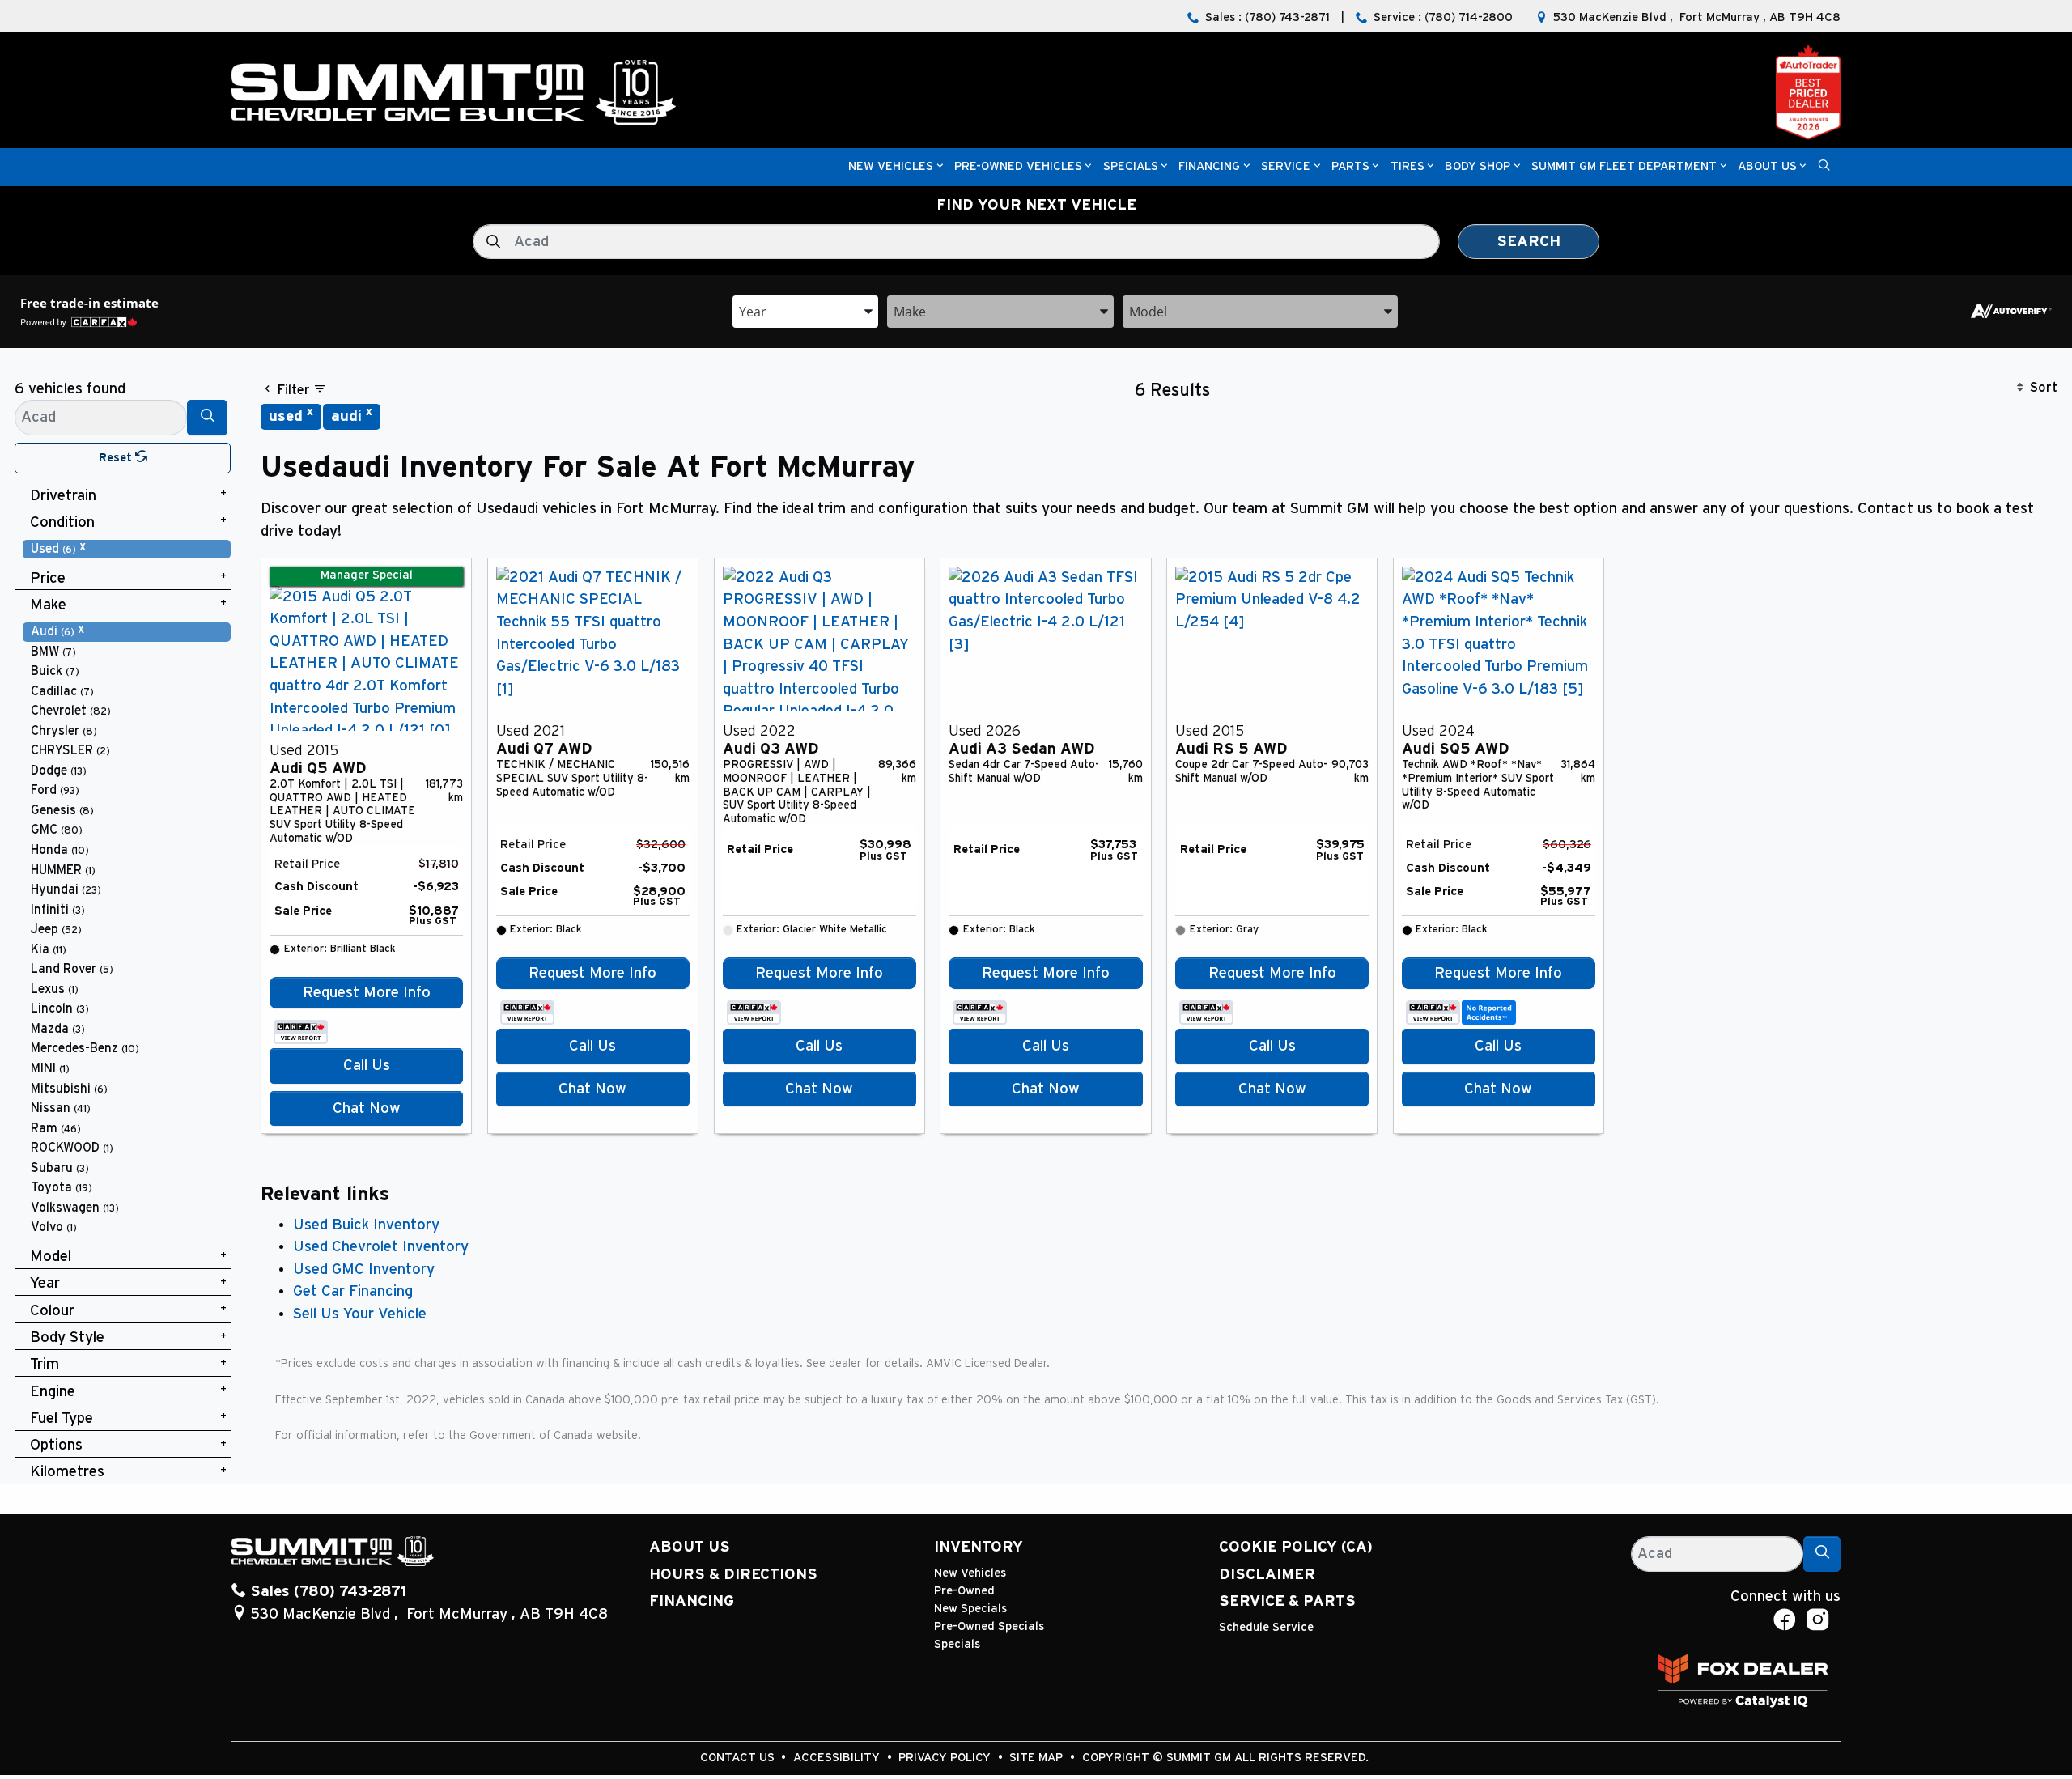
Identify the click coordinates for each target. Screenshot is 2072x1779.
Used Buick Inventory (366, 1225)
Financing (692, 1601)
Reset (117, 458)
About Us (690, 1547)
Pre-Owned (964, 1591)
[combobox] (805, 310)
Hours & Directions (733, 1575)
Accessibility (838, 1758)
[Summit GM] (453, 92)
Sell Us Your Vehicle (360, 1314)
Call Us (367, 1066)
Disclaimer (1267, 1575)
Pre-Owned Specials (989, 1626)
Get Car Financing (353, 1291)
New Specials (970, 1609)
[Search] (207, 417)
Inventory (979, 1547)
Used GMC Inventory (364, 1270)
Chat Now (367, 1108)
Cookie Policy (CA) (1296, 1547)
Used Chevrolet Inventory (381, 1247)
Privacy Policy (946, 1758)
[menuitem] (127, 549)
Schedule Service (1266, 1627)
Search (1529, 242)
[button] (891, 167)
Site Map (1038, 1758)
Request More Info (367, 993)
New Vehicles (970, 1573)
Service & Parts (1287, 1601)
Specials (957, 1644)
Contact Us (739, 1758)
